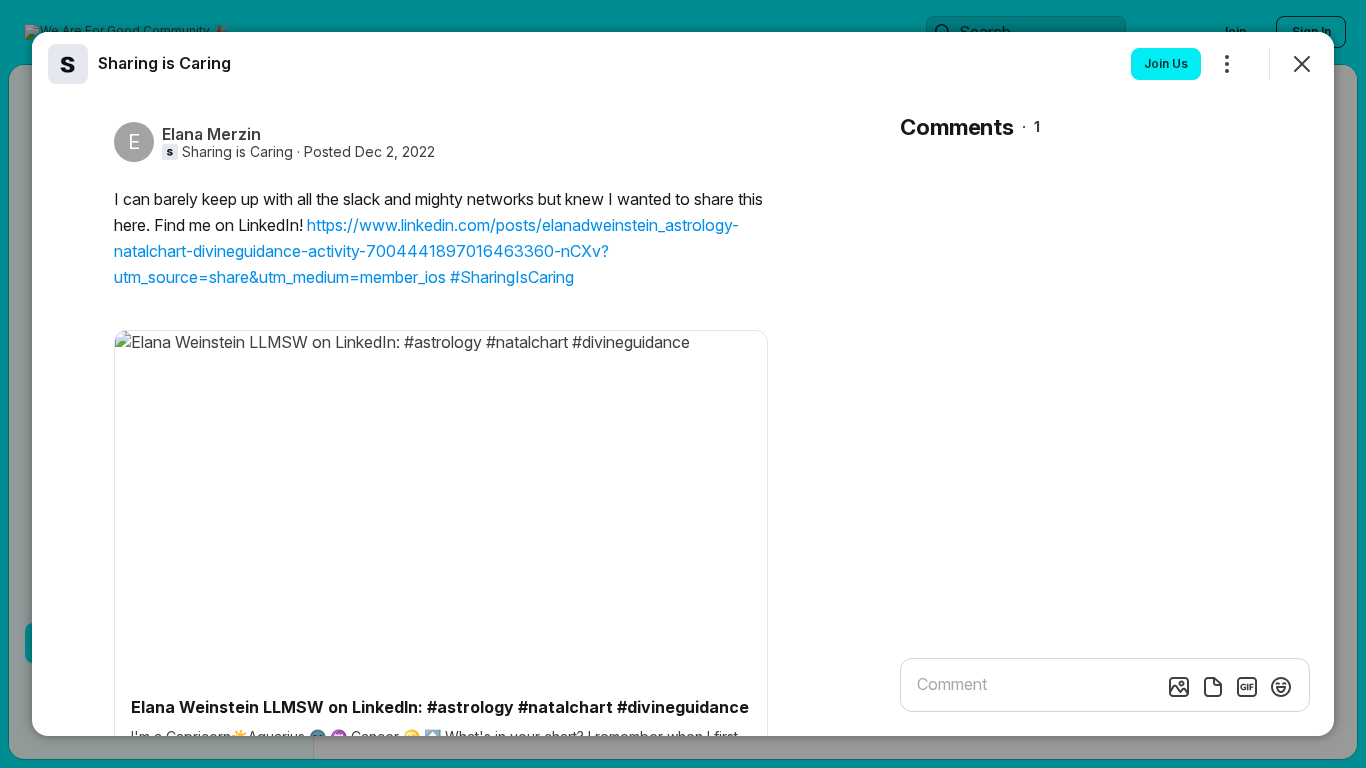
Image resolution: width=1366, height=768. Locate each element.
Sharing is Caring (237, 152)
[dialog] (683, 384)
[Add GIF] (1247, 687)
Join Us (1166, 63)
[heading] (164, 63)
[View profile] (68, 64)
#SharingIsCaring (512, 277)
